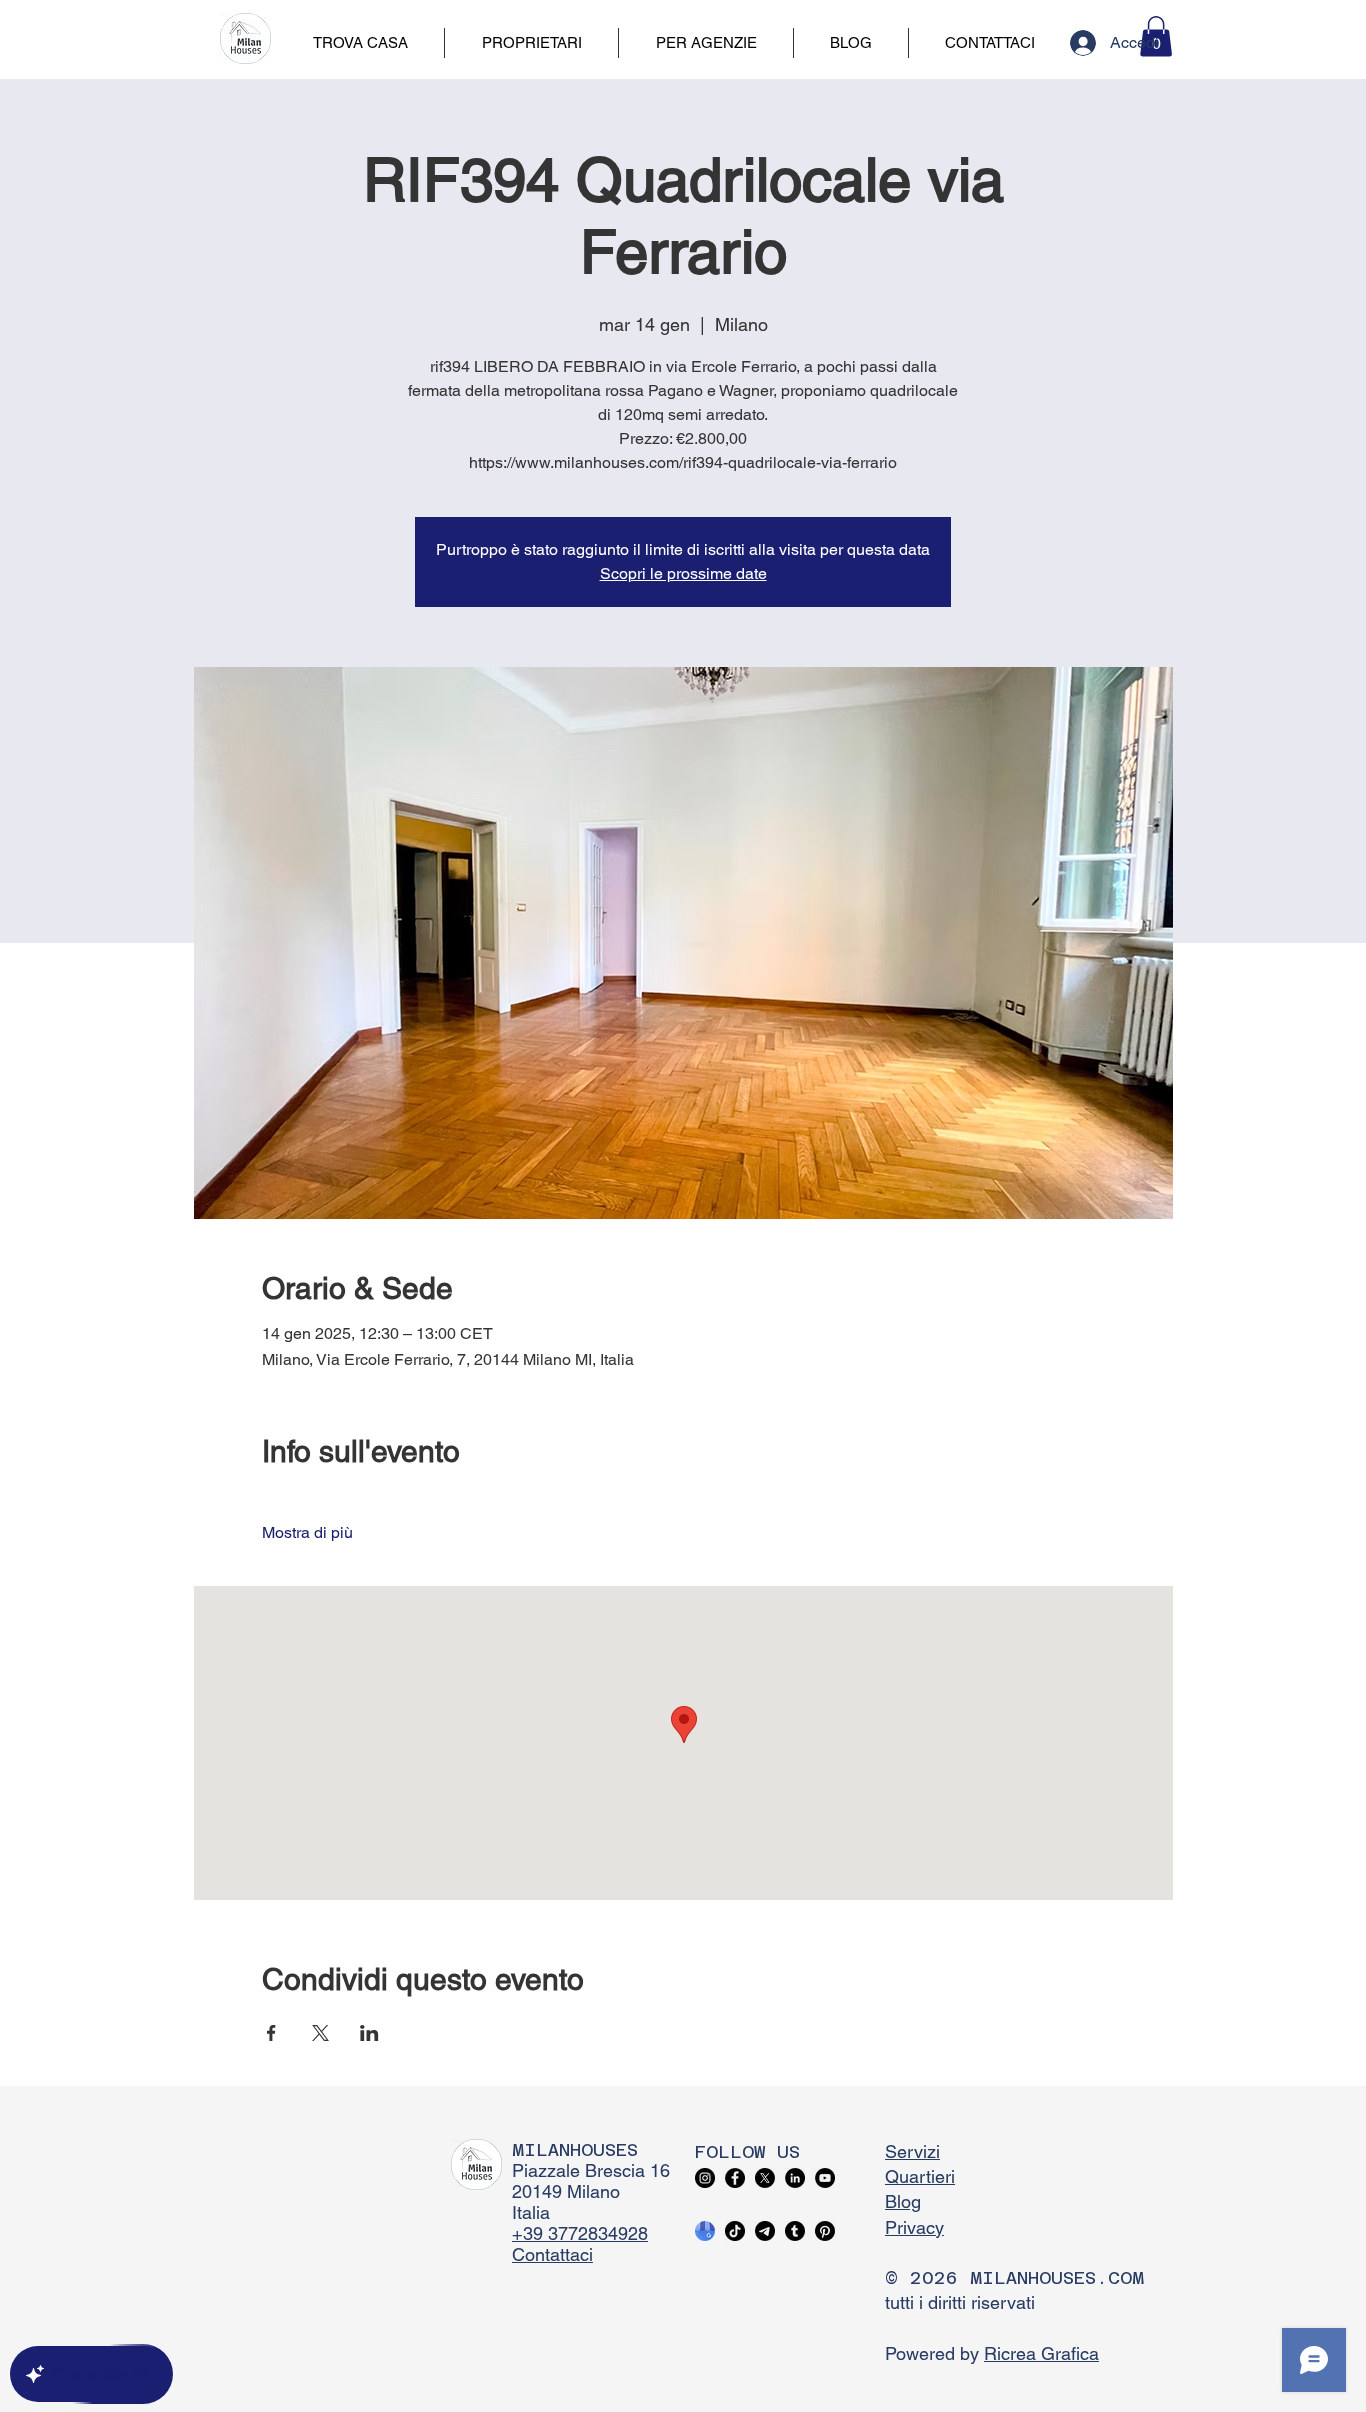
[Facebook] (735, 2178)
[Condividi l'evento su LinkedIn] (369, 2033)
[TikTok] (735, 2231)
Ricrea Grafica (1041, 2353)
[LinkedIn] (795, 2178)
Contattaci (552, 2254)
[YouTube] (825, 2178)
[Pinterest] (825, 2231)
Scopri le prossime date (683, 573)
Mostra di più (307, 1532)
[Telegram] (765, 2231)
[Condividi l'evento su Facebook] (271, 2033)
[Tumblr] (795, 2231)
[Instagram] (705, 2178)
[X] (765, 2178)
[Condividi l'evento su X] (320, 2033)
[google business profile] (705, 2231)
